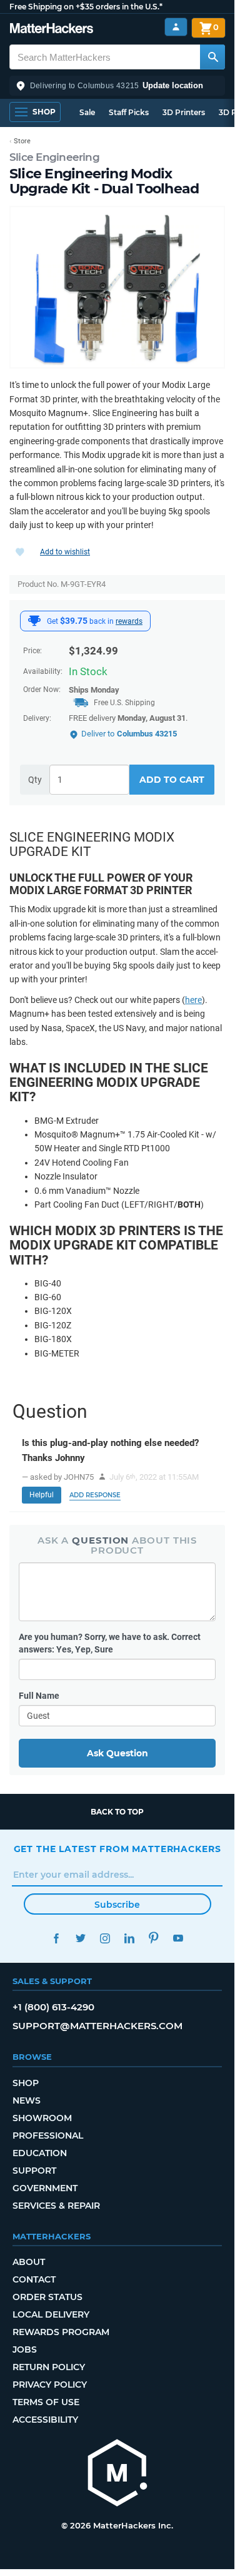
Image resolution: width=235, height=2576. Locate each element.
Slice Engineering (54, 157)
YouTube (178, 1938)
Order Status (47, 2297)
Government (45, 2188)
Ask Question (117, 1753)
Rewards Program (61, 2332)
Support (34, 2171)
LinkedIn (130, 1938)
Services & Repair (56, 2206)
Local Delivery (51, 2314)
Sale (87, 112)
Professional (48, 2136)
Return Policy (49, 2367)
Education (40, 2153)
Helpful (42, 1495)
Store (22, 141)
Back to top (117, 1812)
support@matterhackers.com (97, 2026)
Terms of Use (46, 2402)
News (27, 2100)
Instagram (105, 1938)
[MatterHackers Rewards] (34, 621)
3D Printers (184, 112)
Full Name (39, 1696)
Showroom (42, 2118)
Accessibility (45, 2420)
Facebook (57, 1938)
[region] (117, 287)
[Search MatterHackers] (212, 57)
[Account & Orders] (176, 27)
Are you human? (110, 1643)
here (193, 1000)
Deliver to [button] (129, 734)
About (29, 2262)
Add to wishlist (65, 552)
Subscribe (117, 1905)
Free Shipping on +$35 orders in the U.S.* (86, 7)
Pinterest (154, 1938)
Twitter (81, 1938)
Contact (34, 2279)
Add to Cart (172, 780)
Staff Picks (129, 112)
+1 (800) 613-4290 (53, 2007)
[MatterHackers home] (52, 30)
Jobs (25, 2349)
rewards (129, 621)
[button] (117, 86)
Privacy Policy (50, 2385)
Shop (26, 2083)
